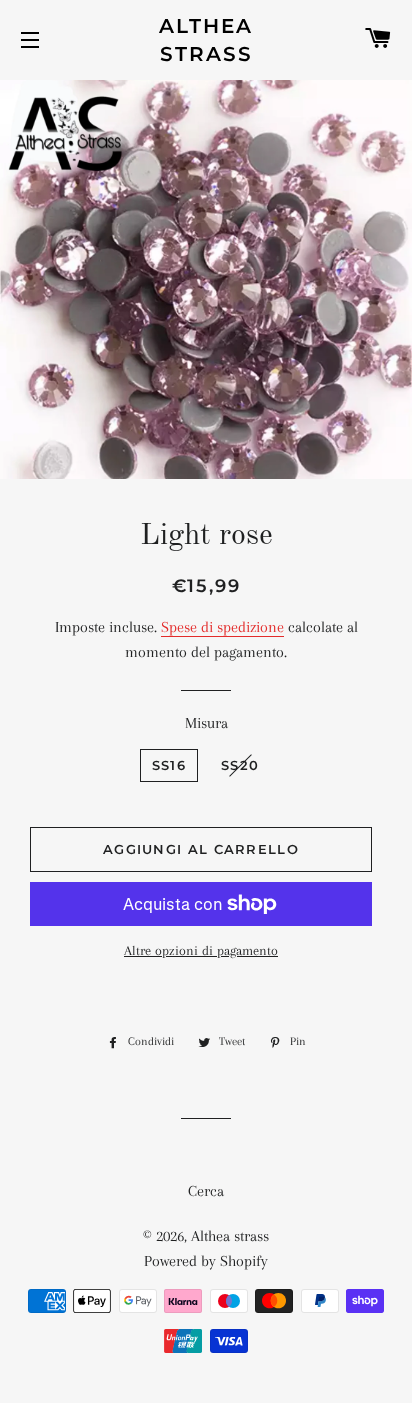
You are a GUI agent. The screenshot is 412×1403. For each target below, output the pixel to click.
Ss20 (240, 765)
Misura (206, 723)
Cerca (206, 1191)
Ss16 (169, 765)
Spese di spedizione (222, 627)
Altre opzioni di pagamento (201, 950)
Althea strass (206, 40)
